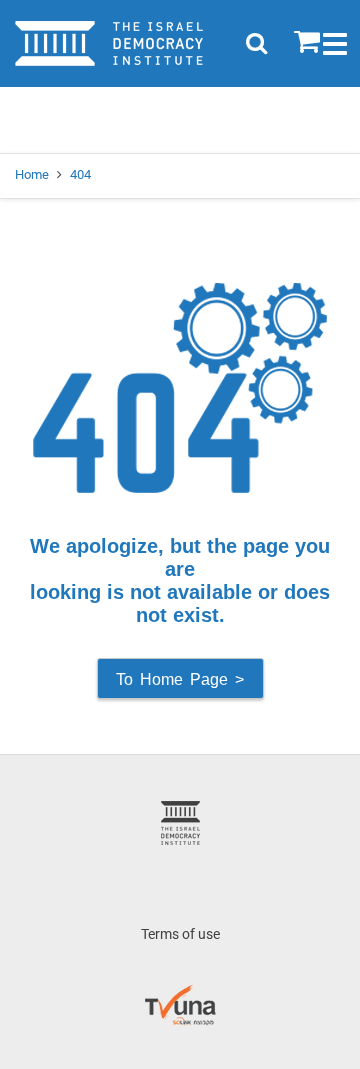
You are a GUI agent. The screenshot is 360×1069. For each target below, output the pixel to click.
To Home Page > (180, 679)
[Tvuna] (180, 993)
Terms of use (180, 934)
